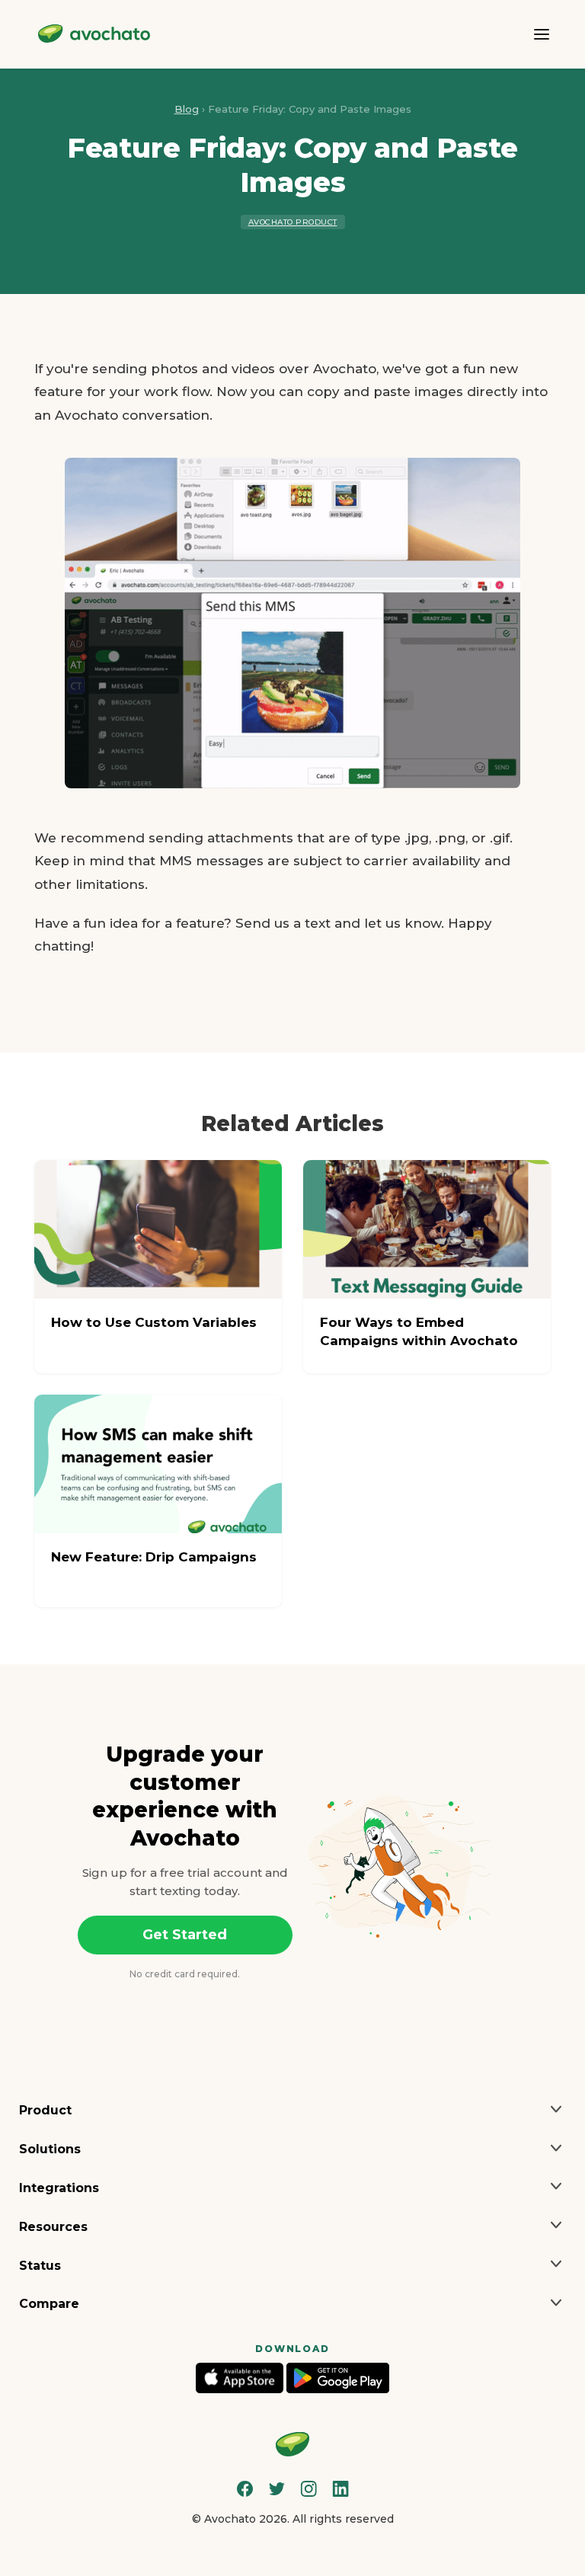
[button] (292, 2111)
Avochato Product (293, 222)
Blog (187, 109)
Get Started (185, 1935)
